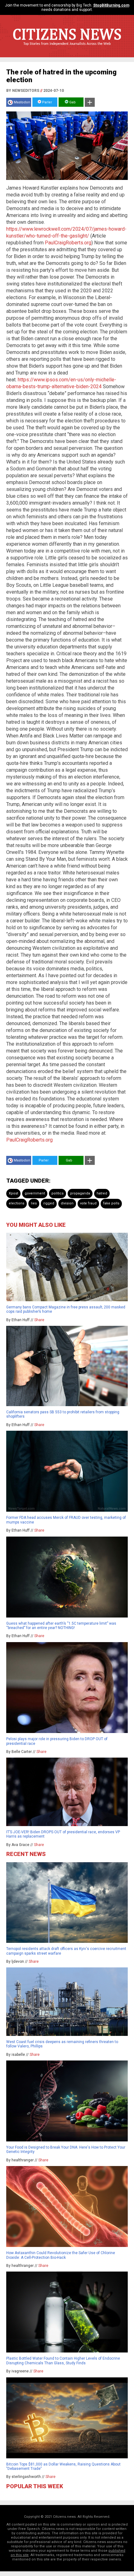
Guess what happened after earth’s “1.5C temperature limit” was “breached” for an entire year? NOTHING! (61, 1626)
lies (34, 1203)
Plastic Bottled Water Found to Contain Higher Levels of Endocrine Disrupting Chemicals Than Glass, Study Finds (63, 2361)
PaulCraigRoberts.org (68, 243)
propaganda (80, 1193)
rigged (49, 1203)
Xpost (13, 1193)
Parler (47, 102)
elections (17, 1203)
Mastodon (22, 102)
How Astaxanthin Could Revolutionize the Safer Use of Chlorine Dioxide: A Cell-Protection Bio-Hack (61, 2255)
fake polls (111, 1203)
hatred (102, 1193)
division (67, 1203)
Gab (72, 102)
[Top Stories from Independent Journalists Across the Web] (67, 48)
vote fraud (88, 1203)
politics (57, 1193)
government (35, 1193)
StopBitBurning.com (111, 5)
